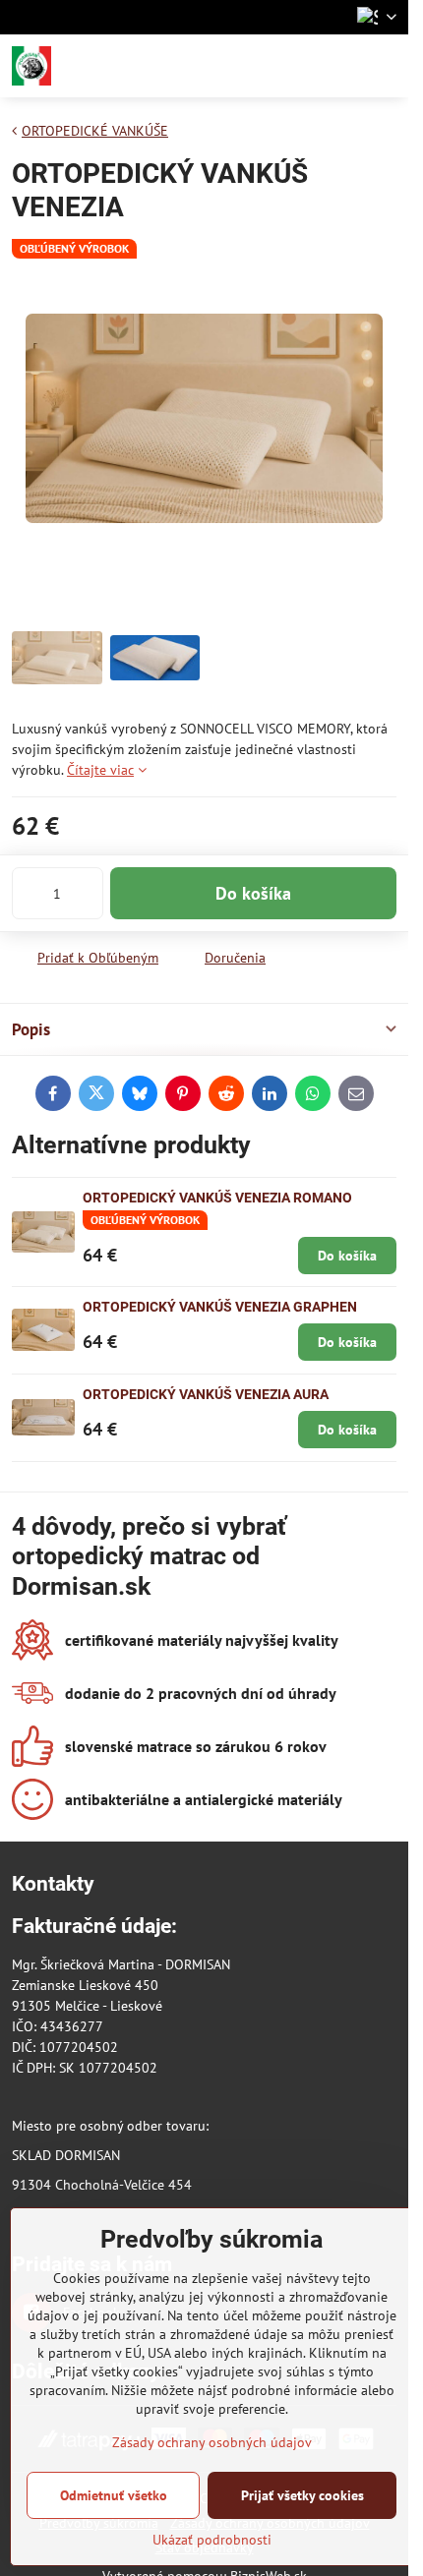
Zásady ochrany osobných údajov (212, 2442)
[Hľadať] (290, 66)
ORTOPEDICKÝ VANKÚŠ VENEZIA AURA (206, 1394)
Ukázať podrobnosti (212, 2540)
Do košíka (253, 893)
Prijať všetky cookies (302, 2495)
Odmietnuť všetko (114, 2495)
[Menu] (385, 66)
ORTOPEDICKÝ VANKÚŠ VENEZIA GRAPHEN (220, 1307)
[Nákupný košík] (337, 66)
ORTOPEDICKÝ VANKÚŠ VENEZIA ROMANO (217, 1198)
